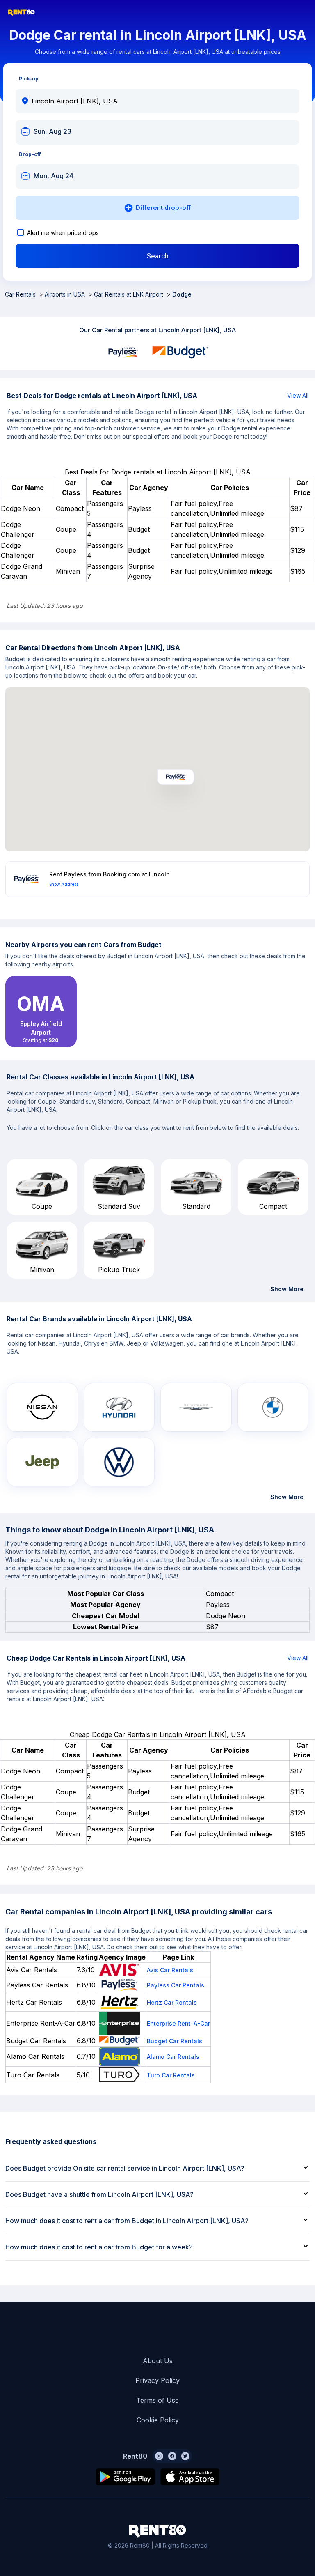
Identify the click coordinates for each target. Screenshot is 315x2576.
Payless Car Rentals (176, 1985)
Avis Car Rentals (170, 1970)
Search (158, 256)
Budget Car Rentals (175, 2041)
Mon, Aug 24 (54, 176)
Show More (287, 1289)
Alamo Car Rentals (173, 2057)
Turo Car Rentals (171, 2075)
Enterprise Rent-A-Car (178, 2023)
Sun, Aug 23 (52, 131)
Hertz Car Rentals (172, 2002)
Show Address (64, 884)
